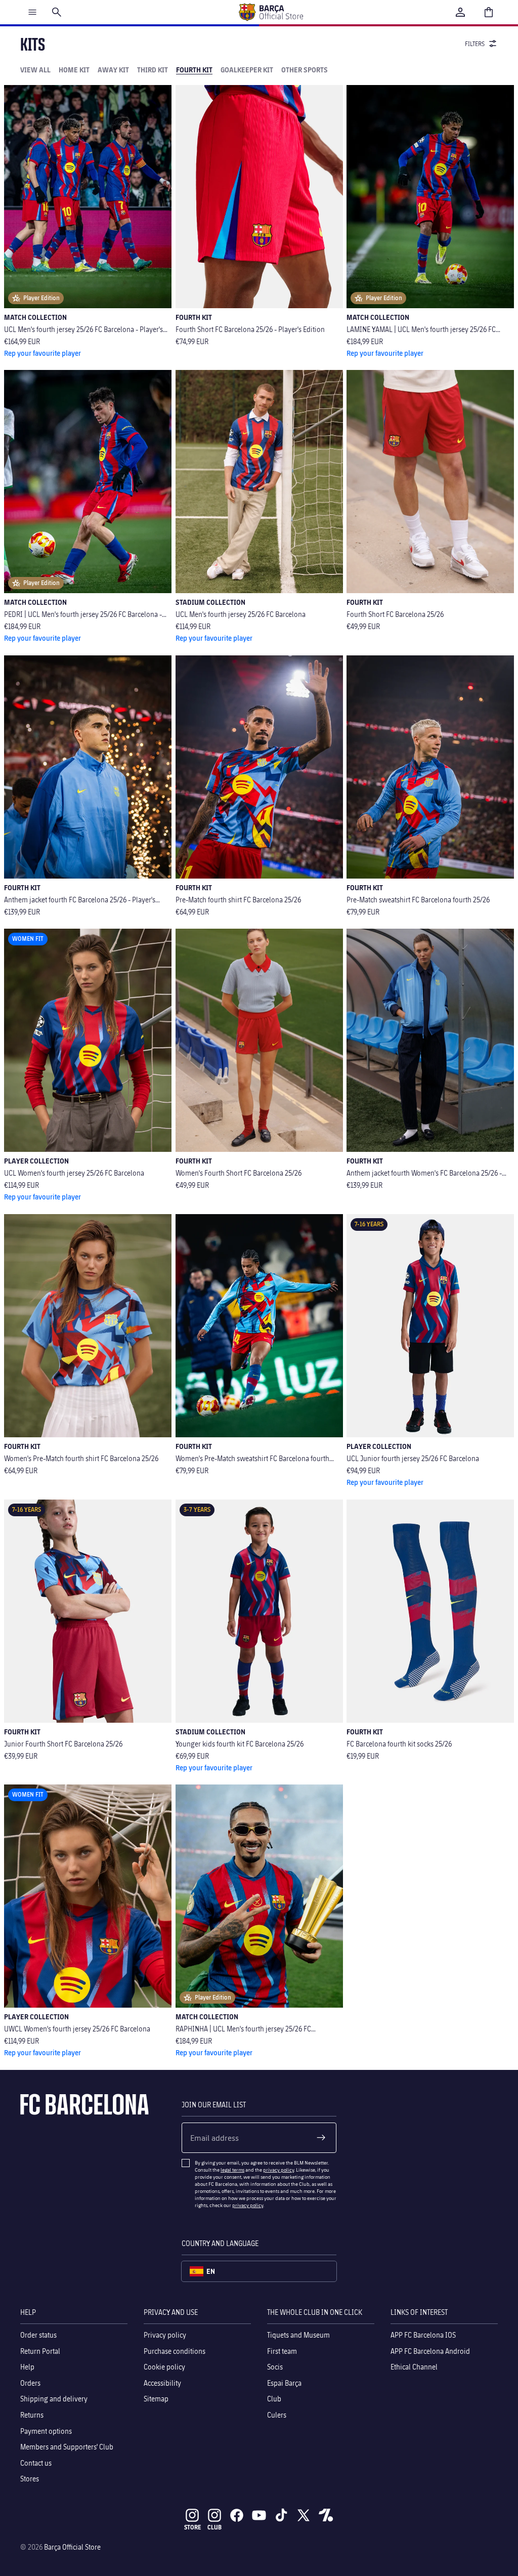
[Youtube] (259, 2515)
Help (27, 2367)
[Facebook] (237, 2515)
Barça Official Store (72, 2547)
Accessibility (162, 2383)
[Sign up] (321, 2138)
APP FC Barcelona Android (430, 2351)
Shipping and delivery (54, 2399)
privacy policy (278, 2170)
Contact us (36, 2463)
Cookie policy (164, 2367)
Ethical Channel (414, 2367)
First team (282, 2351)
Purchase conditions (175, 2351)
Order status (38, 2335)
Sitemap (156, 2399)
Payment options (46, 2430)
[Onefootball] (326, 2515)
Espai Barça (284, 2383)
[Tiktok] (281, 2515)
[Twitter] (304, 2515)
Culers (277, 2415)
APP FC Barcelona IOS (423, 2335)
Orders (30, 2383)
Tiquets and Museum (298, 2335)
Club (274, 2399)
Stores (30, 2479)
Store (192, 2527)
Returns (32, 2415)
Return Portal (40, 2351)
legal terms (232, 2170)
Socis (275, 2367)
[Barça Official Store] (271, 12)
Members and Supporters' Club (67, 2447)
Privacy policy (165, 2335)
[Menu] (32, 12)
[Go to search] (57, 12)
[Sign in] (460, 12)
